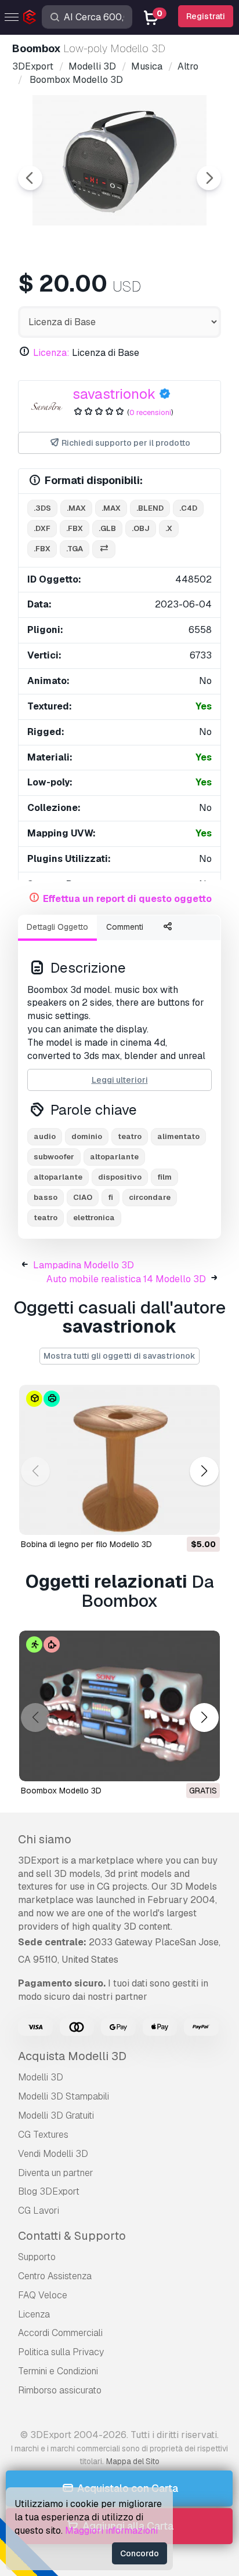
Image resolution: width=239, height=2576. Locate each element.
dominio (87, 1136)
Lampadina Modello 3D (84, 1265)
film (164, 1177)
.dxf (42, 528)
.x (169, 528)
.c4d (188, 508)
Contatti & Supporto (72, 2236)
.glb (107, 528)
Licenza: (51, 353)
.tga (75, 549)
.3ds (42, 508)
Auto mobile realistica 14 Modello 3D (126, 1279)
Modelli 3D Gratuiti (56, 2115)
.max (76, 508)
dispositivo (120, 1177)
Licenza (34, 2314)
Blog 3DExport (49, 2191)
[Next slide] (209, 178)
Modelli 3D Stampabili (64, 2096)
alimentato (178, 1136)
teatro (130, 1136)
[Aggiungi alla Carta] (179, 1519)
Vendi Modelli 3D (53, 2154)
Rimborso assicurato (60, 2390)
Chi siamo (45, 1839)
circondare (150, 1197)
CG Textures (43, 2135)
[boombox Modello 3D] (119, 1706)
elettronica (94, 1218)
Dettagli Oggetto (57, 927)
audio (45, 1136)
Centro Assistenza (55, 2276)
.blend (150, 508)
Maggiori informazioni (111, 2530)
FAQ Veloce (43, 2295)
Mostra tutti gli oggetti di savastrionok (119, 1356)
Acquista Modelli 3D (72, 2056)
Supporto (37, 2257)
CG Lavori (39, 2211)
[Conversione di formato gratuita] (104, 549)
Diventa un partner (56, 2173)
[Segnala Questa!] (203, 1519)
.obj (141, 528)
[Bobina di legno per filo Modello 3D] (119, 1460)
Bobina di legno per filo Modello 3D (86, 1544)
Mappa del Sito (133, 2461)
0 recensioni (150, 412)
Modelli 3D (41, 2077)
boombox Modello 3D (61, 1791)
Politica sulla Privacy (61, 2352)
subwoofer (54, 1157)
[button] (204, 1471)
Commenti (125, 927)
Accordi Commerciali (60, 2333)
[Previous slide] (30, 178)
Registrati (206, 16)
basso (46, 1197)
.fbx (75, 528)
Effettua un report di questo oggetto (127, 899)
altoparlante (114, 1157)
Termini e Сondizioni (58, 2371)
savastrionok (114, 394)
